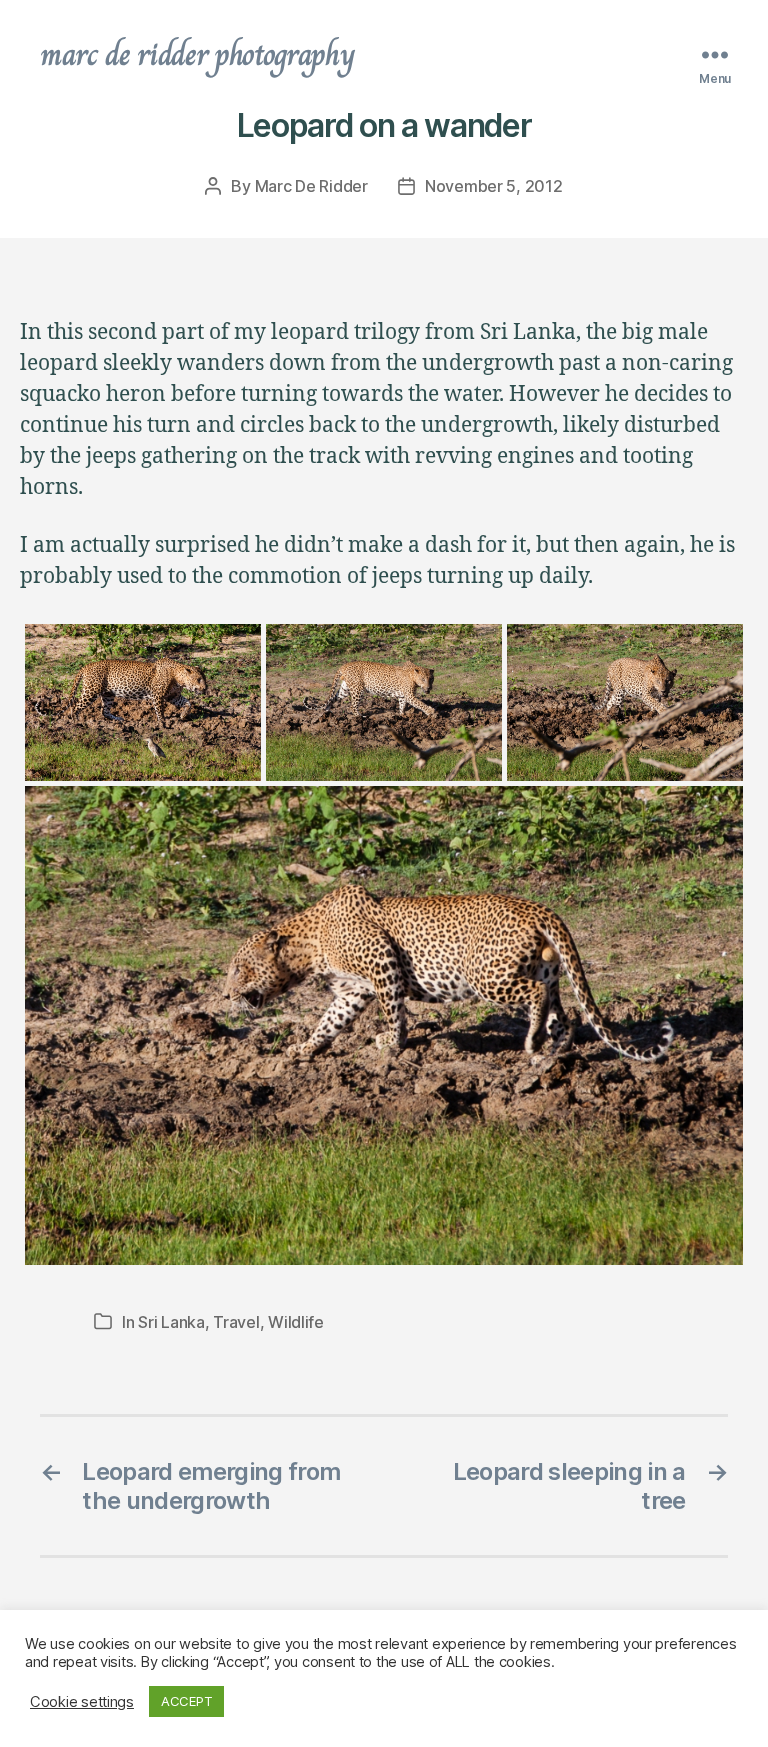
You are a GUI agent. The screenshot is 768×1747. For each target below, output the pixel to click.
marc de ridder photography (197, 54)
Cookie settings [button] (82, 1702)
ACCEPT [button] (186, 1701)
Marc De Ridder (311, 186)
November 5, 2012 (494, 186)
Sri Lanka (171, 1322)
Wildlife (296, 1322)
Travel (236, 1322)
